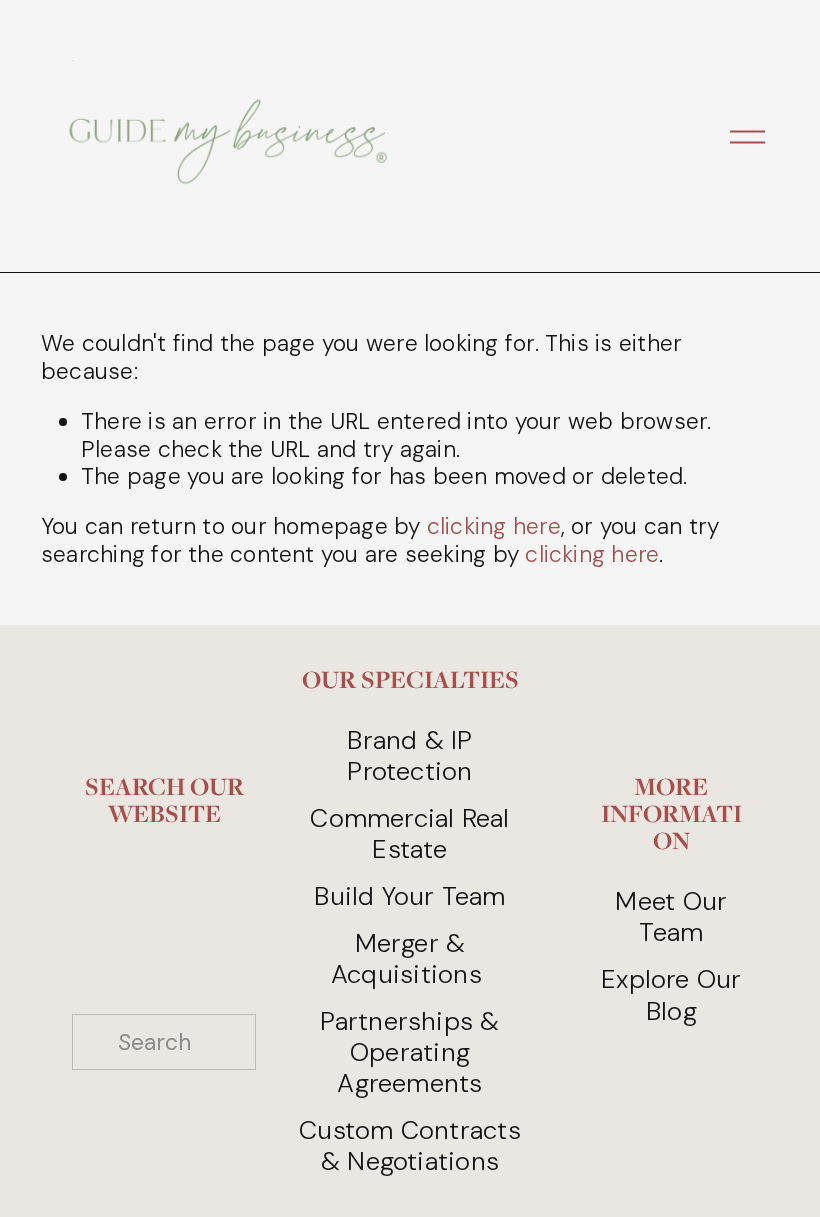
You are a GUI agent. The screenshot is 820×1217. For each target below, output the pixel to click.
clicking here (494, 526)
